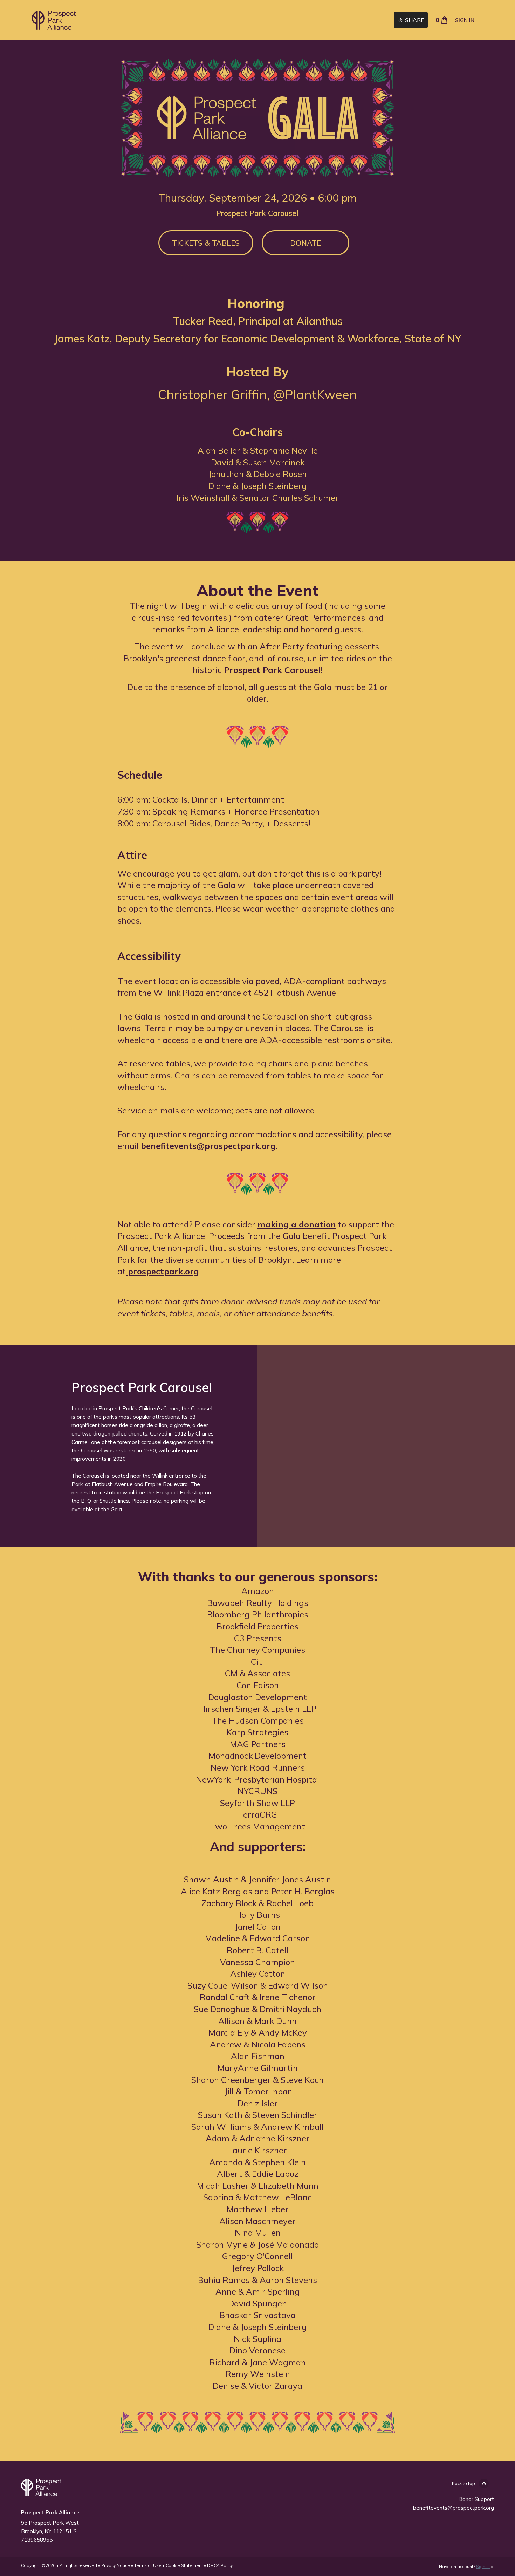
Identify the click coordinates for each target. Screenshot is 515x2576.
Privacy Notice (116, 2565)
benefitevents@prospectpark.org (454, 2508)
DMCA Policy (220, 2565)
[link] (55, 20)
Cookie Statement (184, 2565)
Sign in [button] (465, 20)
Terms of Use (148, 2565)
